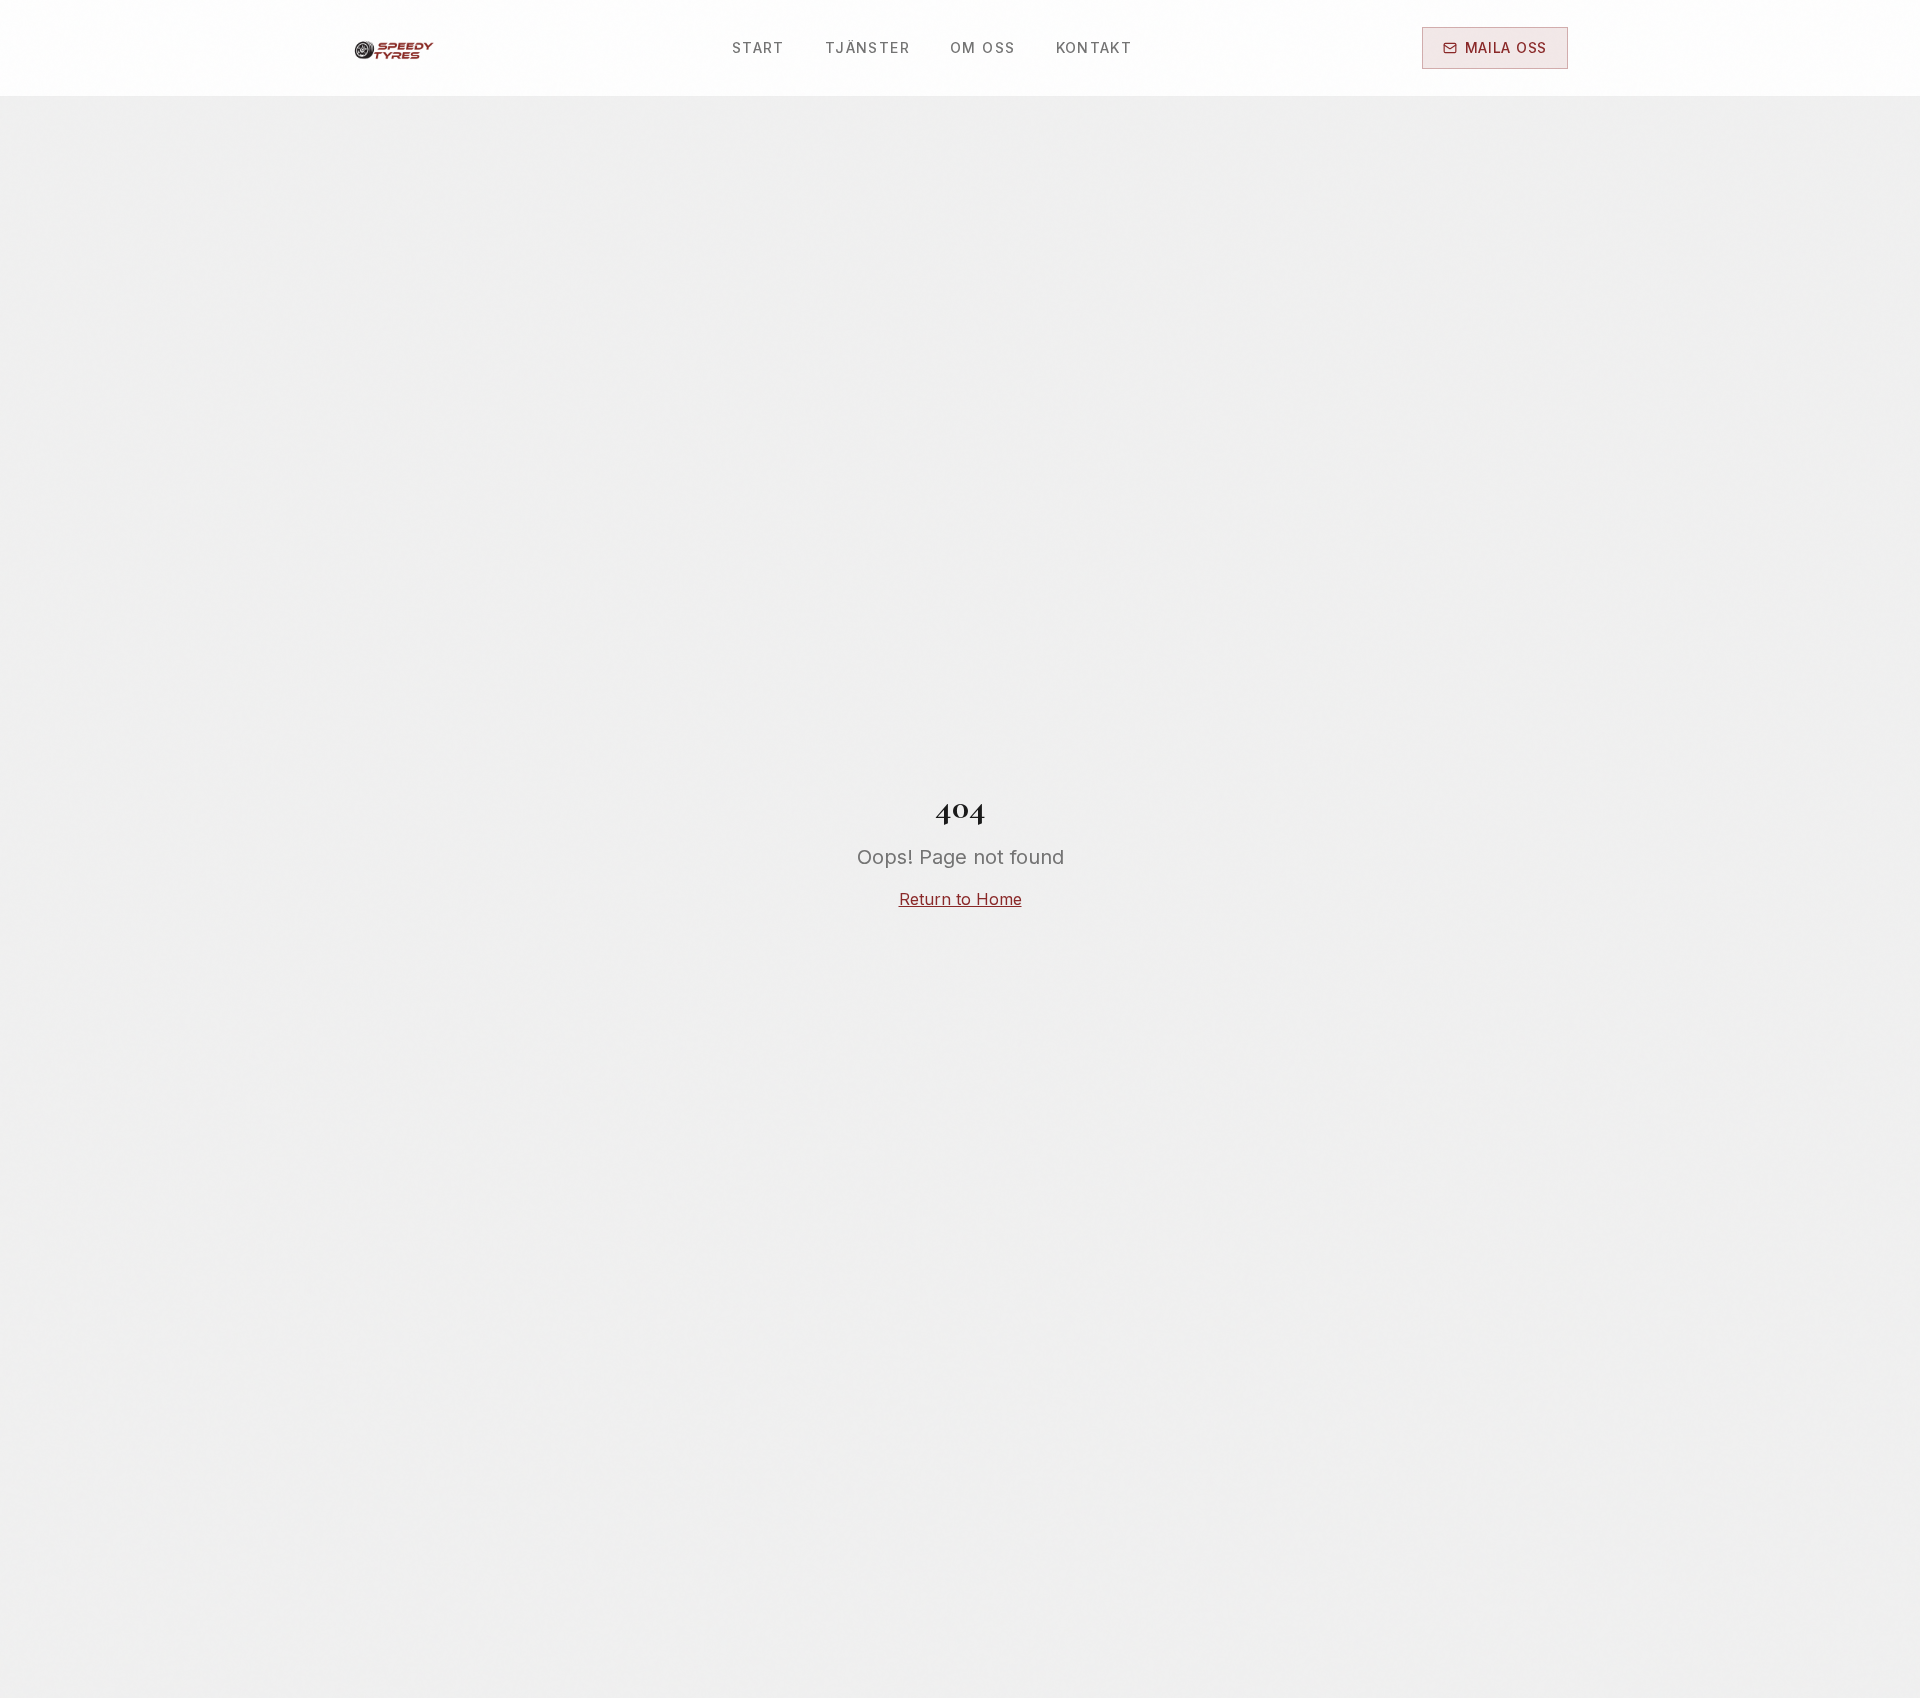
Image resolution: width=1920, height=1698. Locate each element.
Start (758, 47)
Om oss (982, 47)
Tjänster (867, 47)
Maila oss (1506, 47)
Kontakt (1094, 47)
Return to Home (960, 899)
